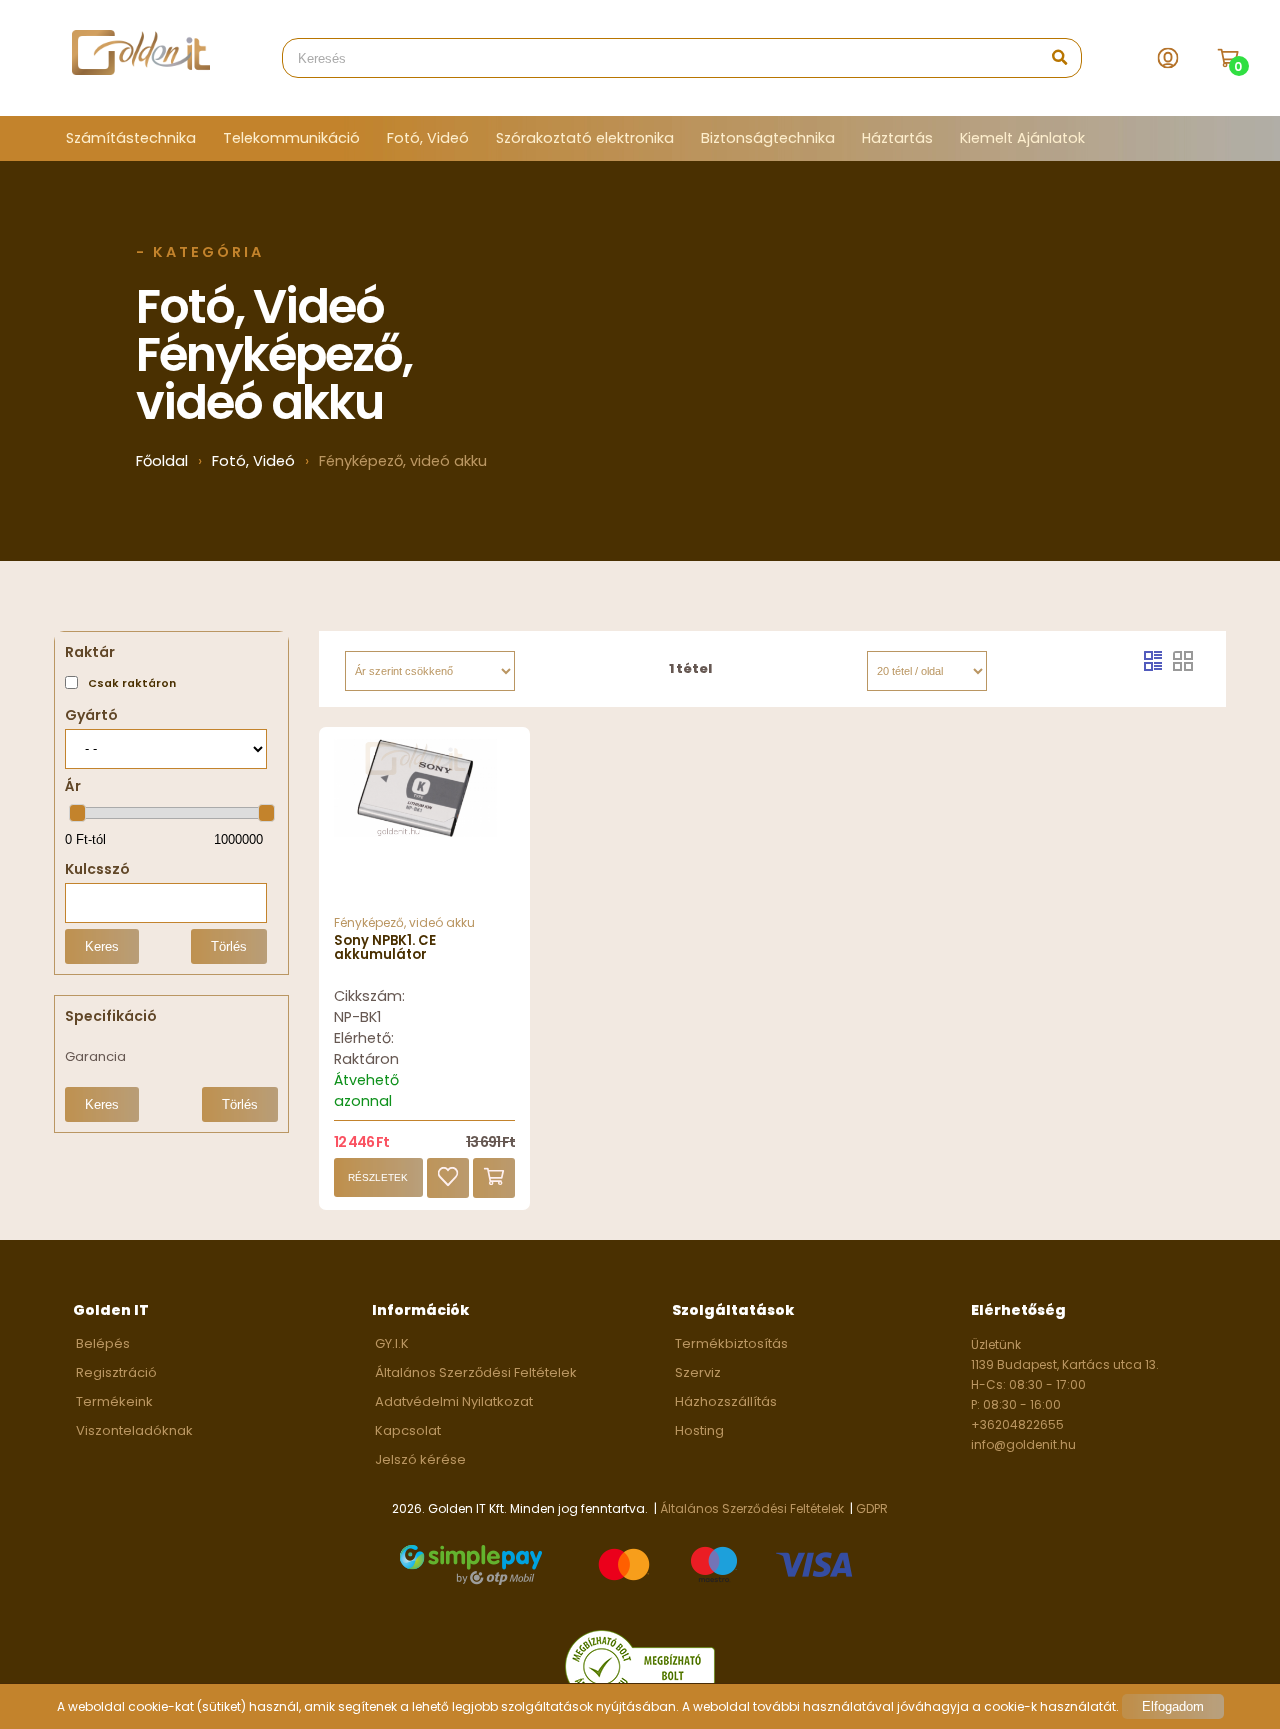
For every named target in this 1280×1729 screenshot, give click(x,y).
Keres (102, 946)
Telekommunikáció (291, 138)
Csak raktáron (132, 683)
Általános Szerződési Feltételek (476, 1372)
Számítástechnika (131, 138)
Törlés (229, 946)
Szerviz (698, 1372)
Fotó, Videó (428, 138)
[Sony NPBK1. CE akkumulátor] (424, 826)
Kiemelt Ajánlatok (1022, 138)
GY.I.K (392, 1343)
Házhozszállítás (726, 1401)
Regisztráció (116, 1372)
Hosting (699, 1430)
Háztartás (897, 138)
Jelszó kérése (420, 1459)
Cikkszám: (369, 996)
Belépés (103, 1343)
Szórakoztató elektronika (585, 138)
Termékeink (114, 1401)
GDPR (872, 1508)
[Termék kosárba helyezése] (494, 1178)
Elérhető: (364, 1038)
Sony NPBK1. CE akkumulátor (385, 947)
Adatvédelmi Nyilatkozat (454, 1401)
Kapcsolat (408, 1430)
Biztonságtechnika (768, 138)
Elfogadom (1173, 1706)
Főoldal (162, 461)
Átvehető (366, 1080)
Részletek (378, 1177)
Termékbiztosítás (731, 1343)
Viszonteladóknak (134, 1430)
